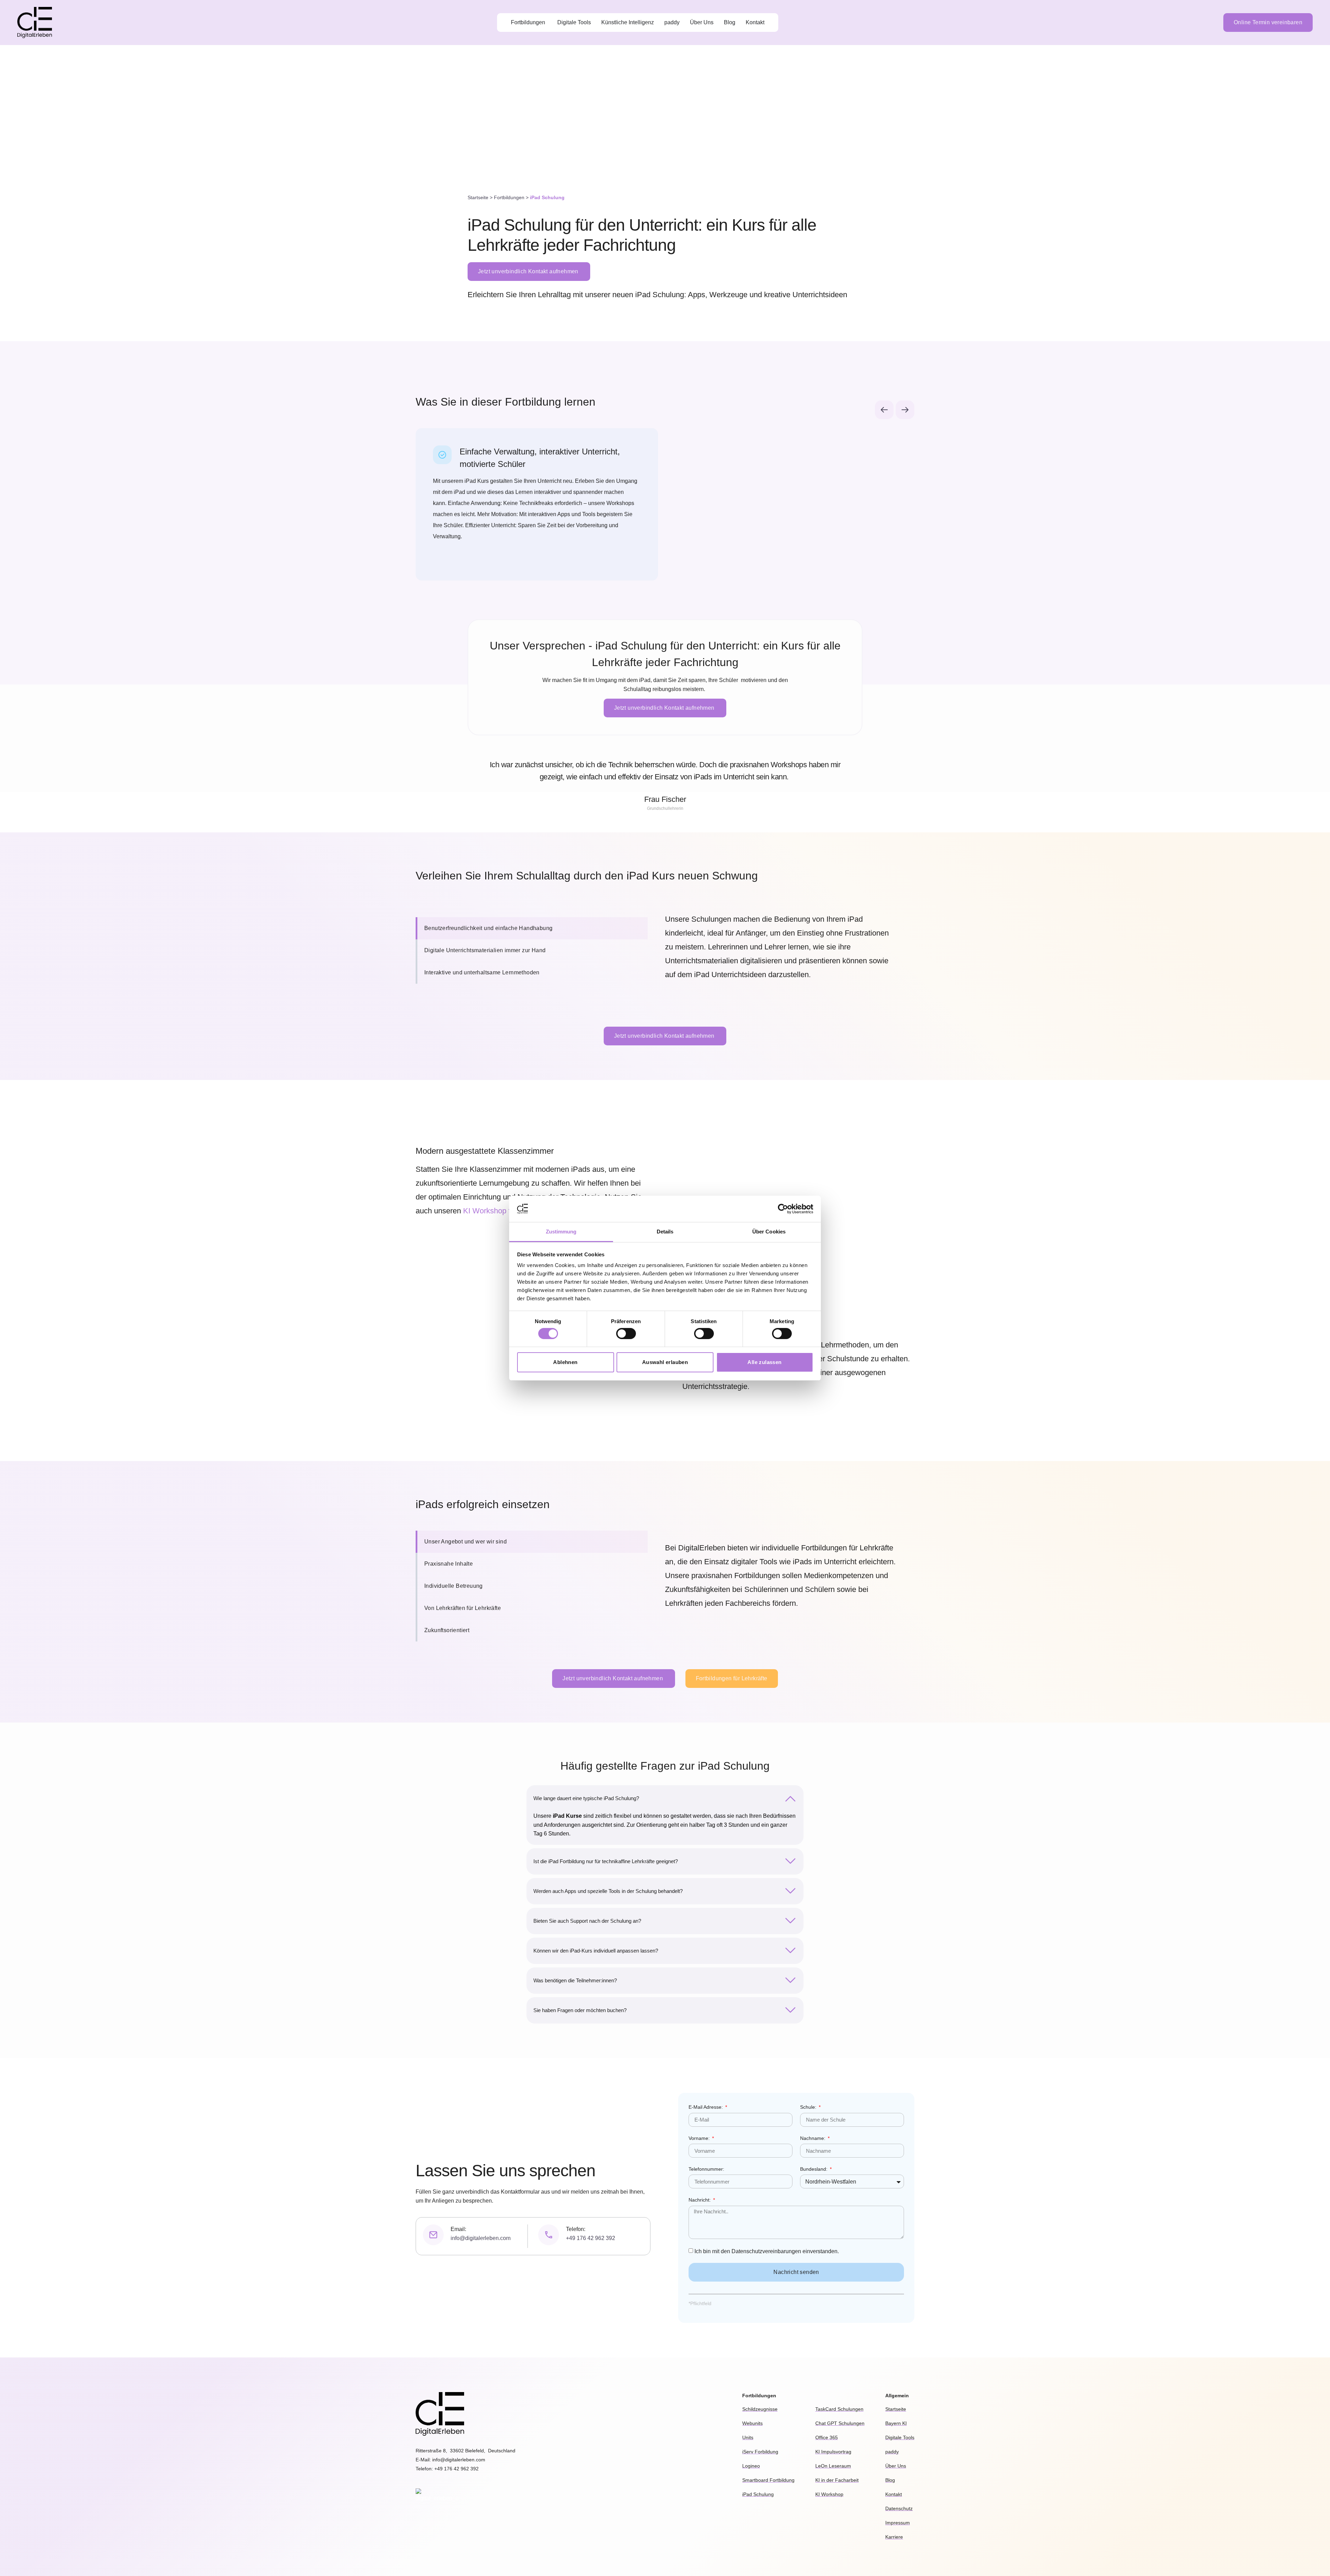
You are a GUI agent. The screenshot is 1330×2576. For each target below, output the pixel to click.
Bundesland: (814, 2169)
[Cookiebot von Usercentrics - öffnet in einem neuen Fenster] (783, 1209)
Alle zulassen (764, 1362)
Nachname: (813, 2138)
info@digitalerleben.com (481, 2238)
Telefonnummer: (706, 2169)
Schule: (809, 2107)
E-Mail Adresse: (706, 2107)
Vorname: (700, 2138)
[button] (884, 410)
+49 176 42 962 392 (591, 2238)
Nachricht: (700, 2200)
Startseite (478, 198)
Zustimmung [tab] (561, 1232)
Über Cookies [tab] (769, 1232)
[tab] (532, 928)
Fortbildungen (509, 198)
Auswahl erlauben (665, 1362)
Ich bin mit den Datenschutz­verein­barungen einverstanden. (767, 2251)
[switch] (626, 1334)
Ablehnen (565, 1362)
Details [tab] (665, 1232)
